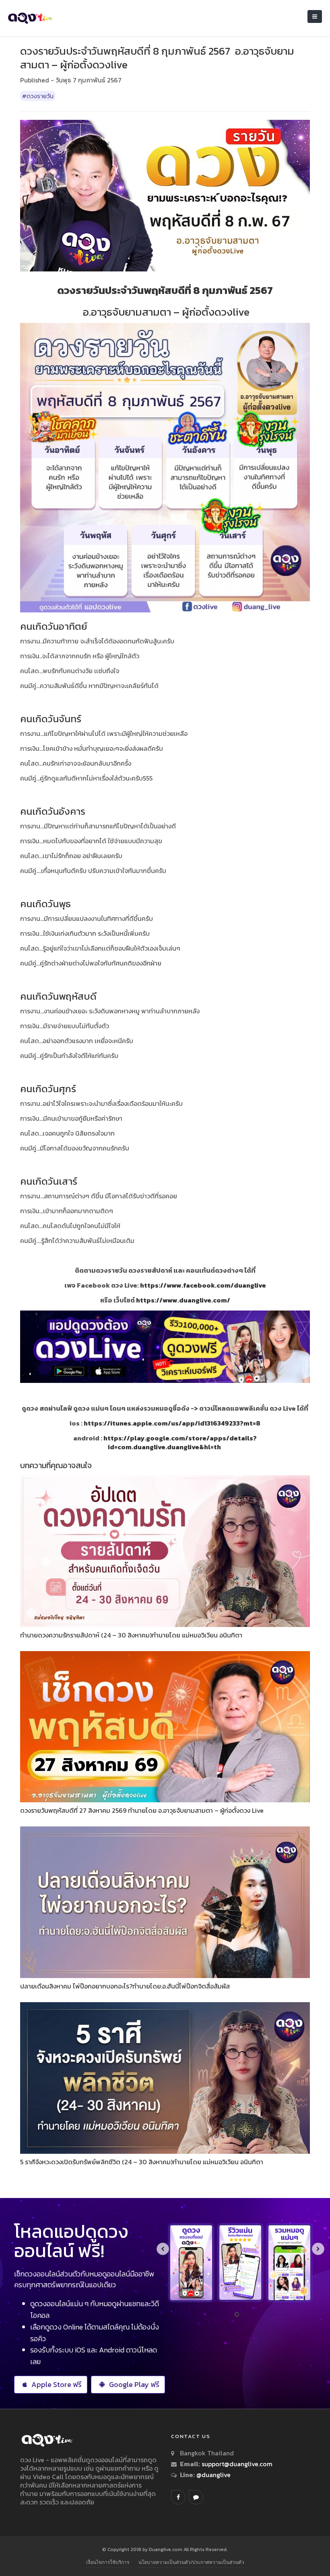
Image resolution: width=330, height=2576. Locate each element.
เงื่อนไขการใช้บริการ (108, 2562)
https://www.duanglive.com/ (183, 1300)
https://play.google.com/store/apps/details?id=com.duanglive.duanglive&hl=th (180, 1442)
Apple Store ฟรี (57, 2384)
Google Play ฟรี (134, 2384)
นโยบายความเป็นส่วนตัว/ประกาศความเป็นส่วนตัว (191, 2562)
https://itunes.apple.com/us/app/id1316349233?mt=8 (172, 1423)
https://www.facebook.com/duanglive (203, 1285)
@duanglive (213, 2475)
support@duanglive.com (237, 2464)
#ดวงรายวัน (38, 96)
